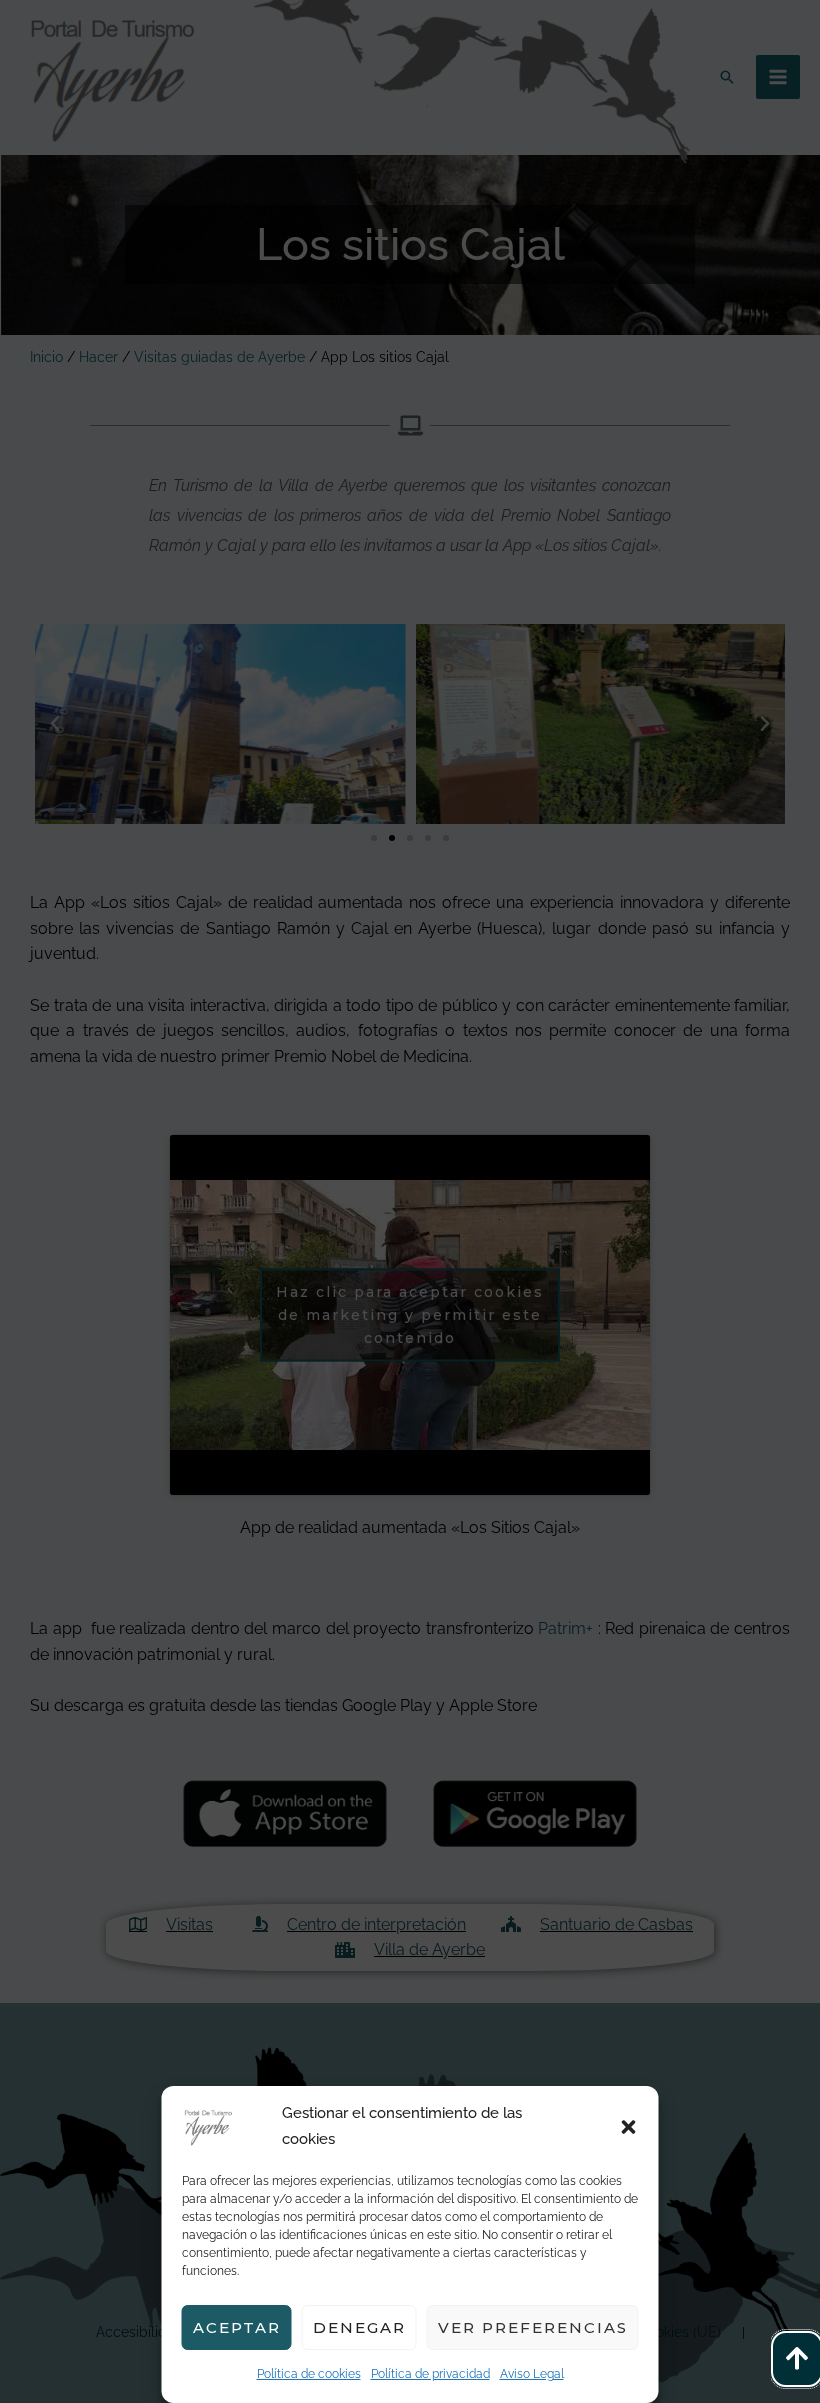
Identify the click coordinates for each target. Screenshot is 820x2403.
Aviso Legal (532, 2374)
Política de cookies (309, 2374)
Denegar (359, 2327)
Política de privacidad (430, 2374)
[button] (629, 2127)
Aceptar (237, 2327)
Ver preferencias (533, 2327)
